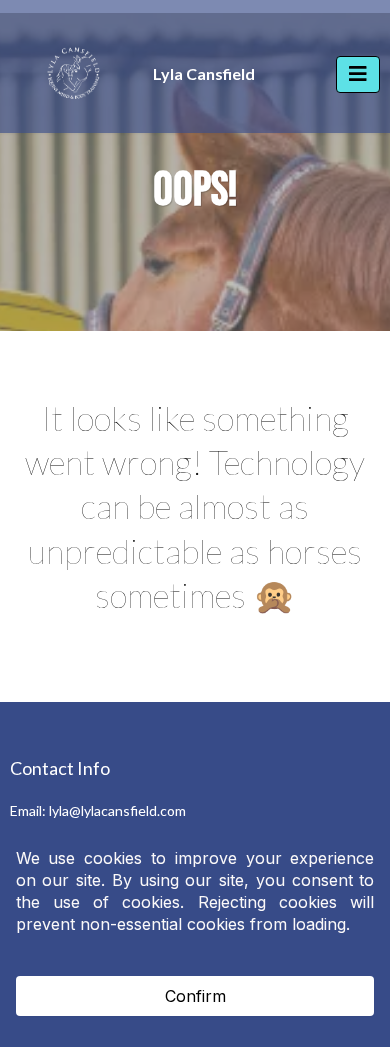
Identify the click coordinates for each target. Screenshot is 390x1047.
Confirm (195, 996)
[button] (358, 74)
